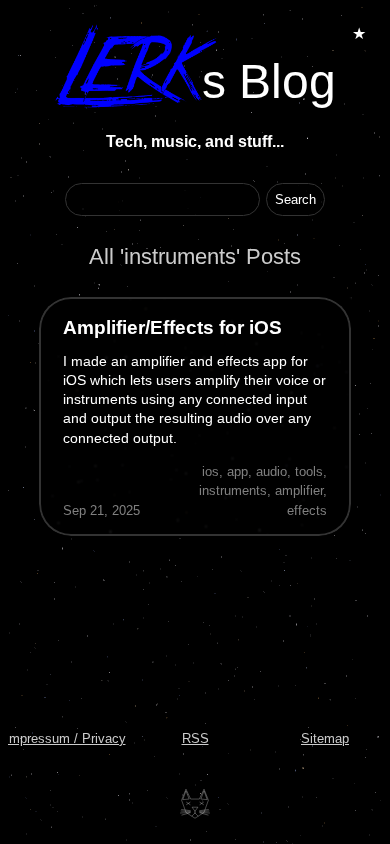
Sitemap (325, 738)
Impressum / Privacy (65, 738)
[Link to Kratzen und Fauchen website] (195, 804)
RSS (195, 738)
